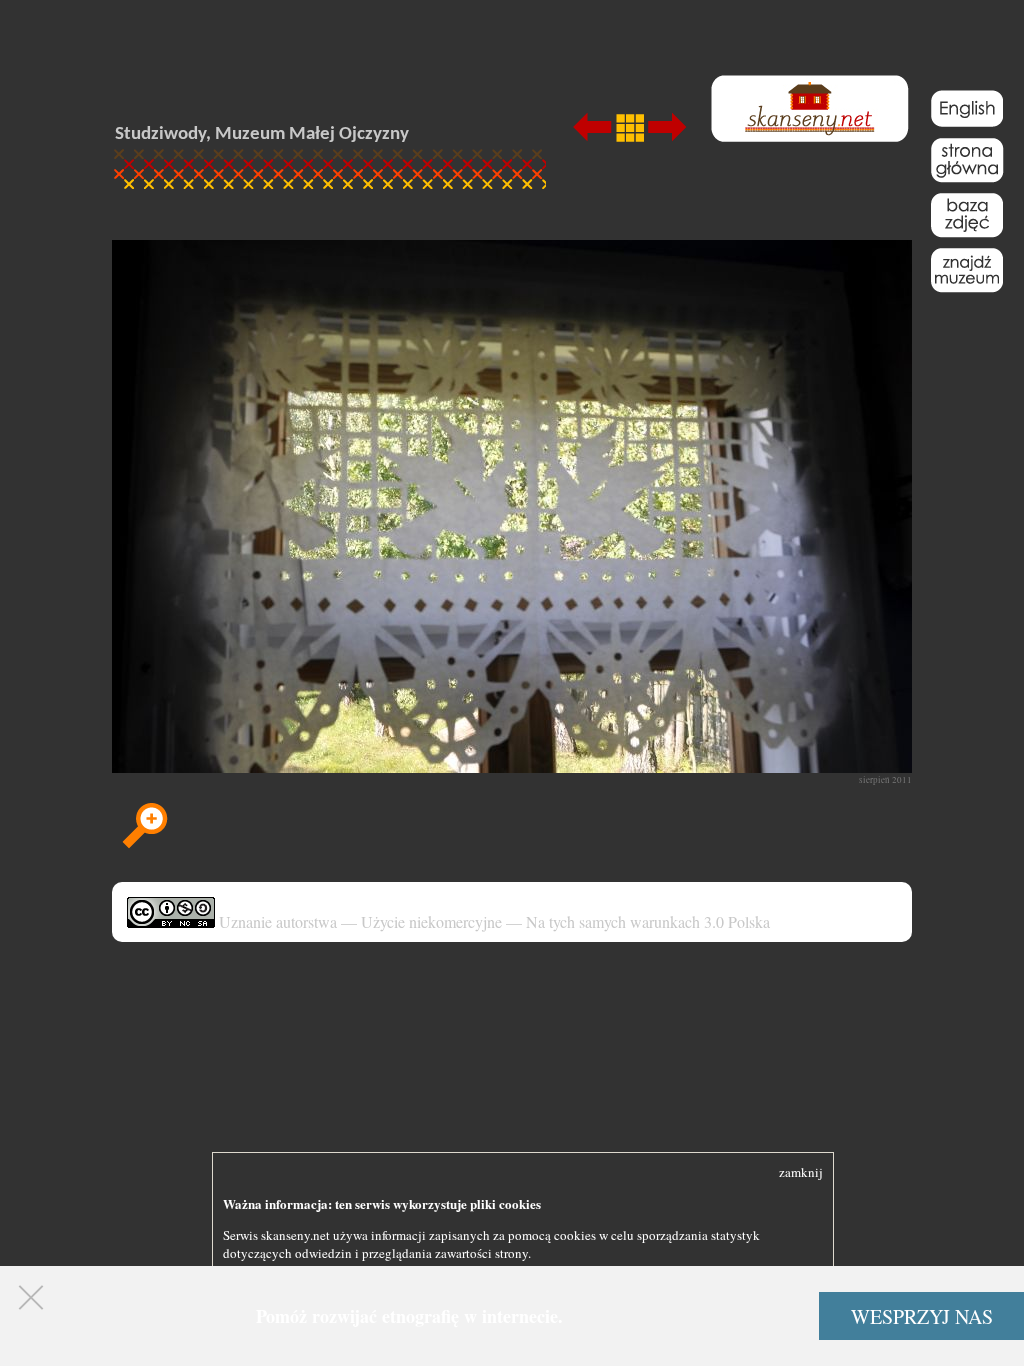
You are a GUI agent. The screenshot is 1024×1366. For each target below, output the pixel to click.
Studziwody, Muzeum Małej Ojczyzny (262, 134)
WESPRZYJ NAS (922, 1316)
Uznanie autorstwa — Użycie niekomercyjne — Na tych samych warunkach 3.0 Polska (492, 921)
